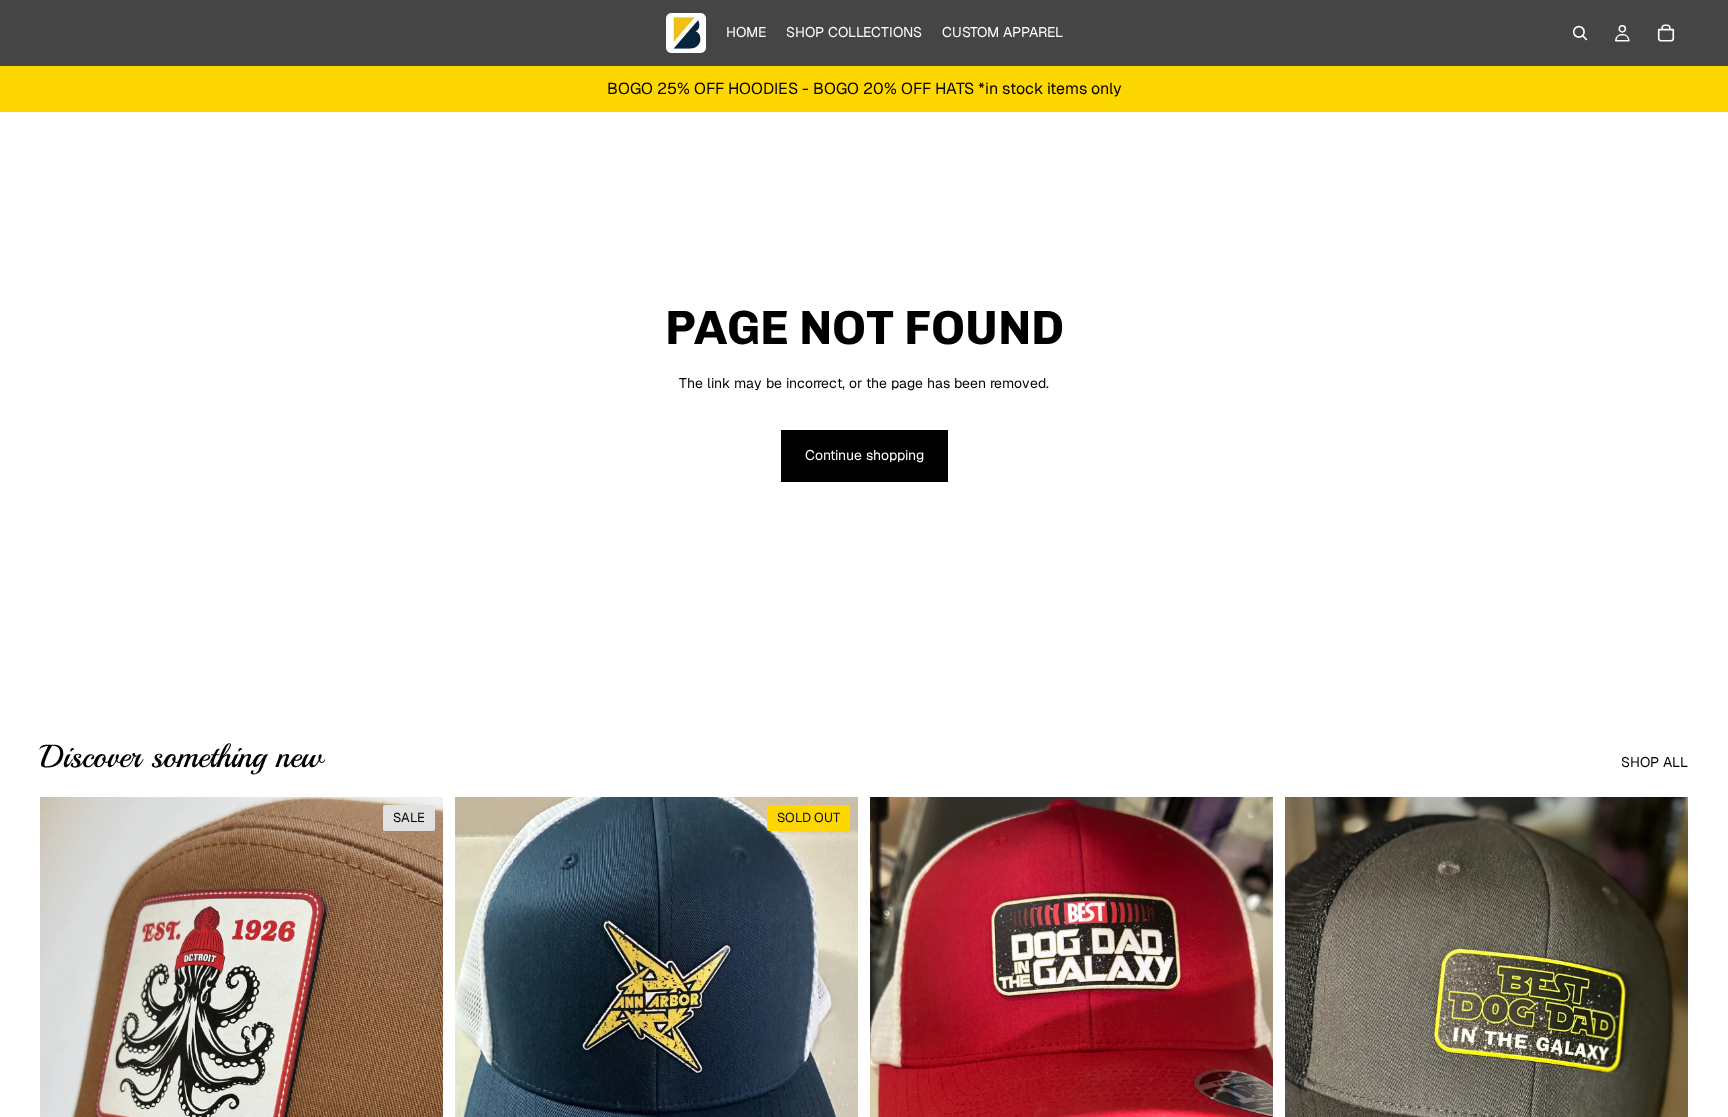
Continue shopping (864, 455)
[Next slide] (413, 1049)
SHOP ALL (1654, 762)
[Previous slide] (70, 1049)
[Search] (1580, 33)
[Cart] (1666, 33)
